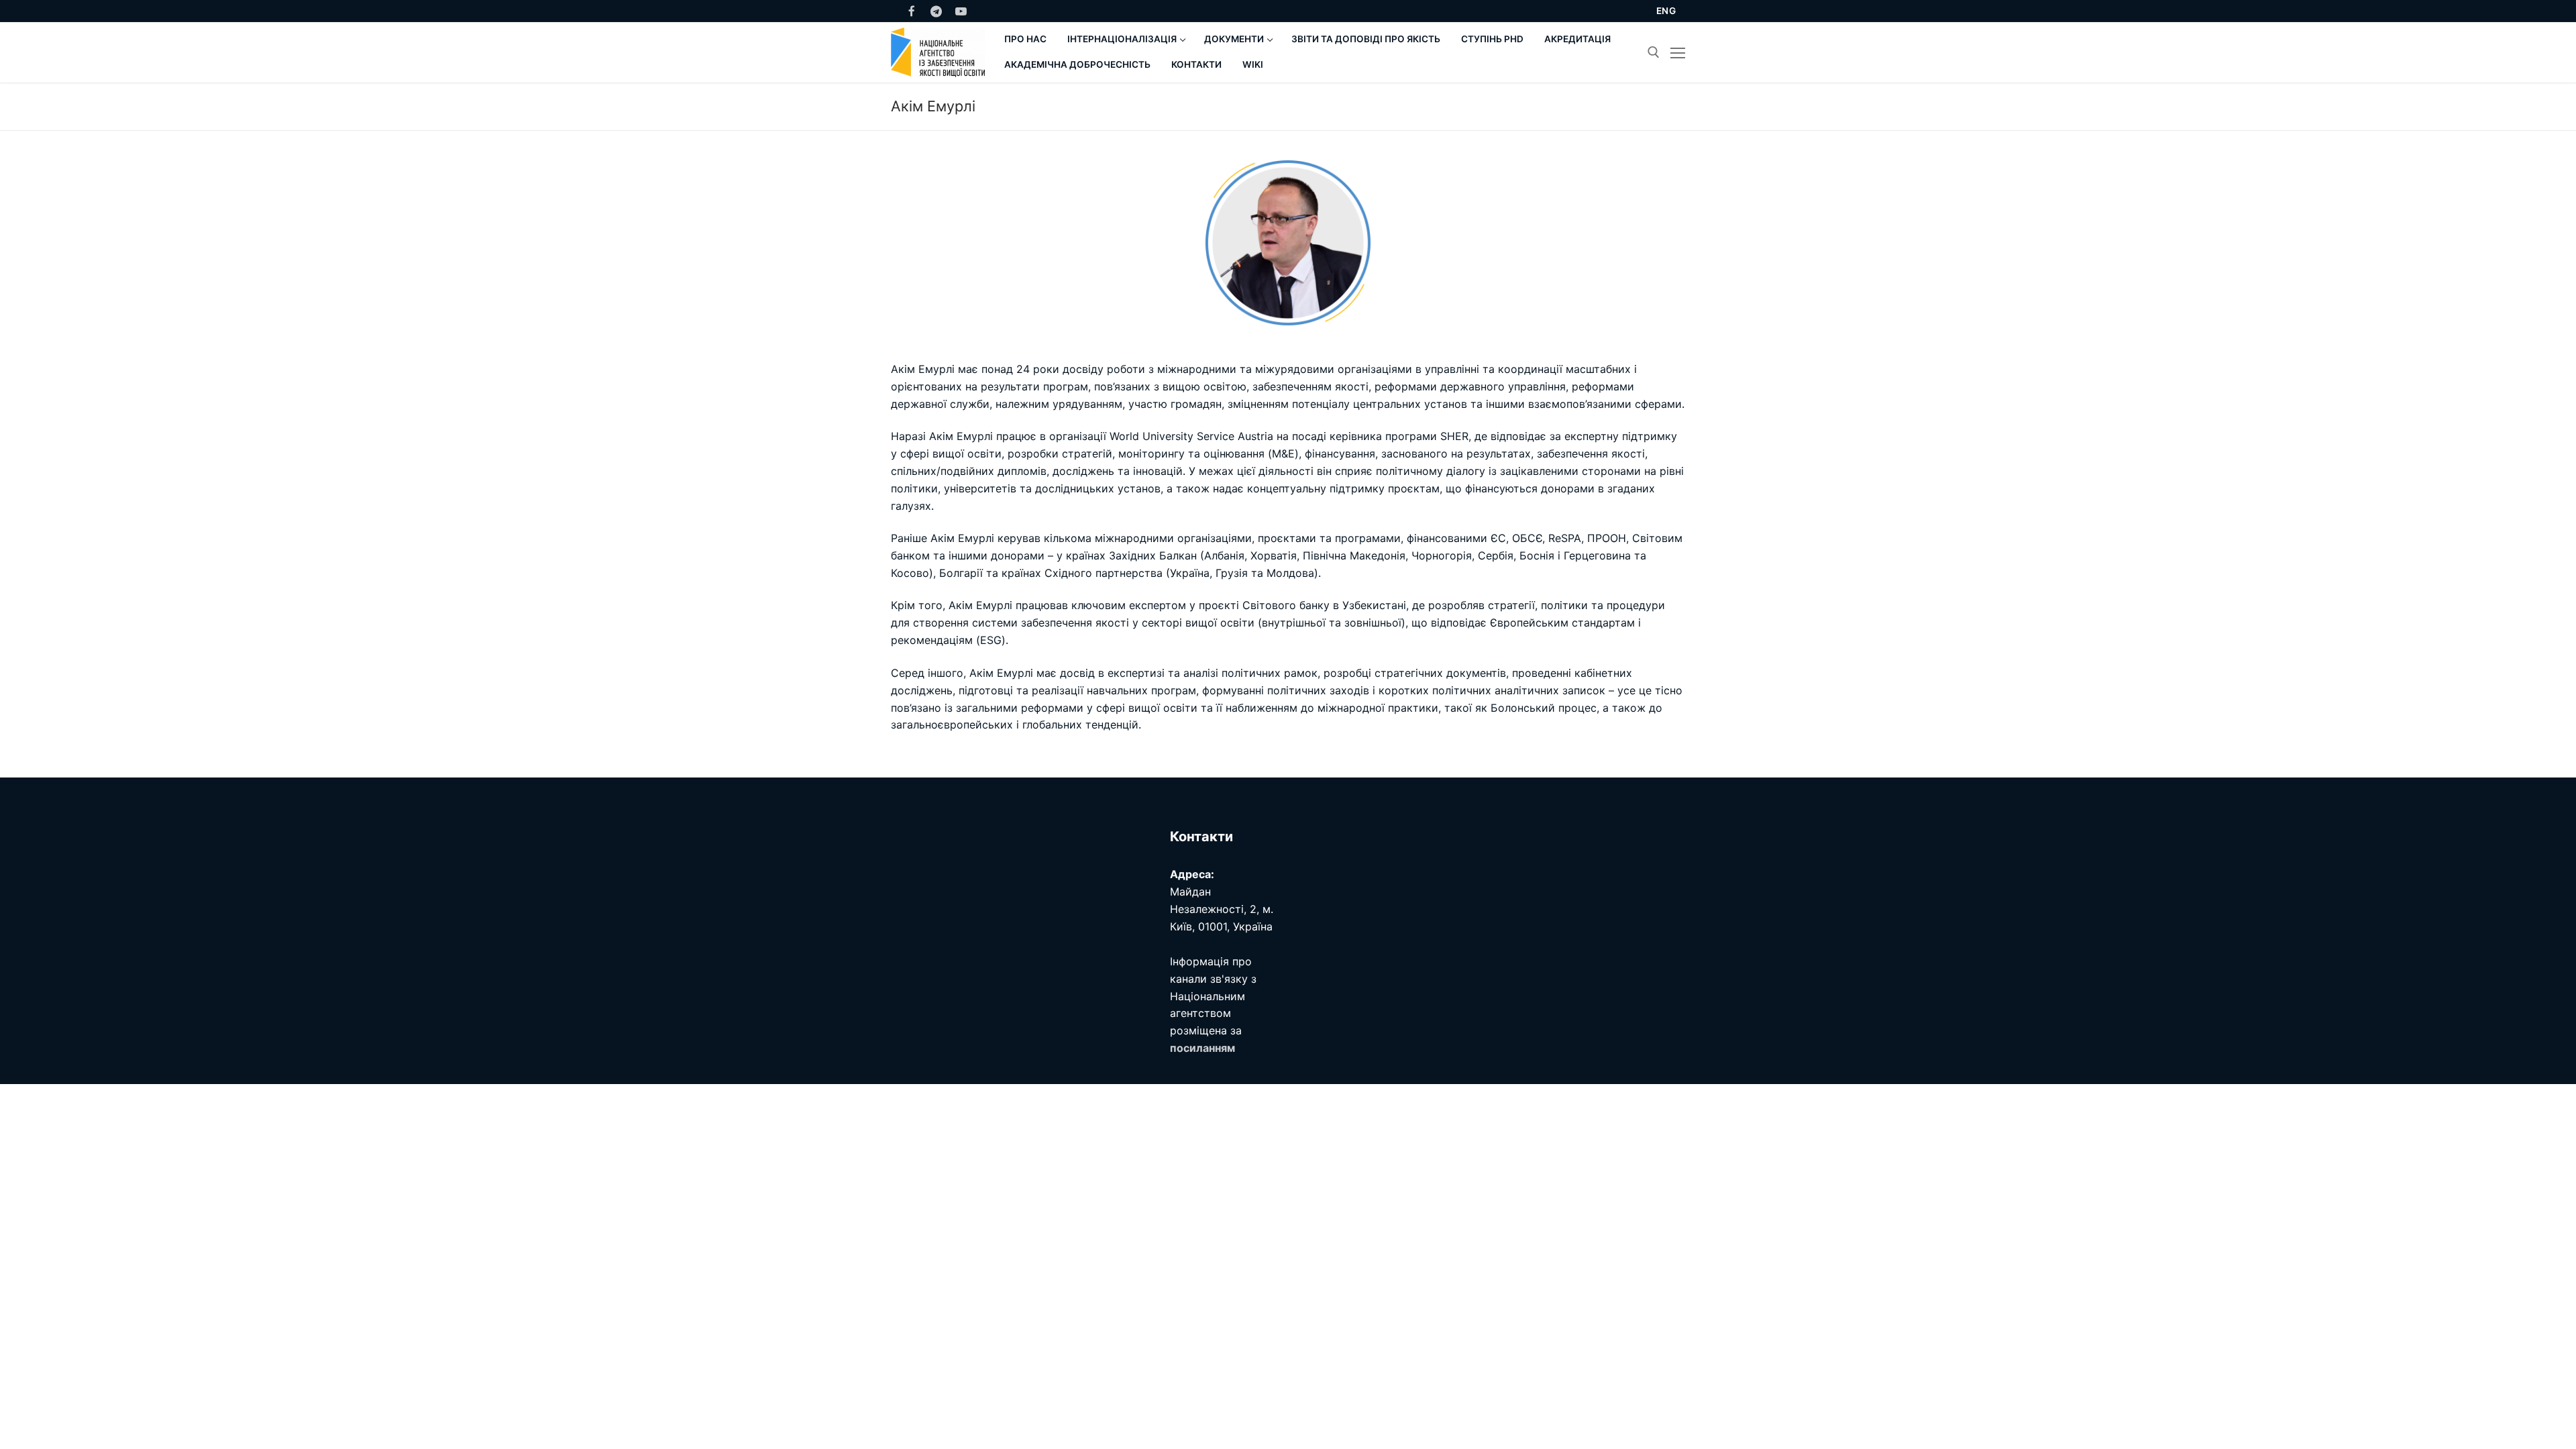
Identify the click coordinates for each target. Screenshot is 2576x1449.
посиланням (1202, 1048)
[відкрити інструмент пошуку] (1654, 52)
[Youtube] (961, 11)
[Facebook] (912, 11)
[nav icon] (1678, 52)
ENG (1666, 11)
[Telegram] (937, 11)
